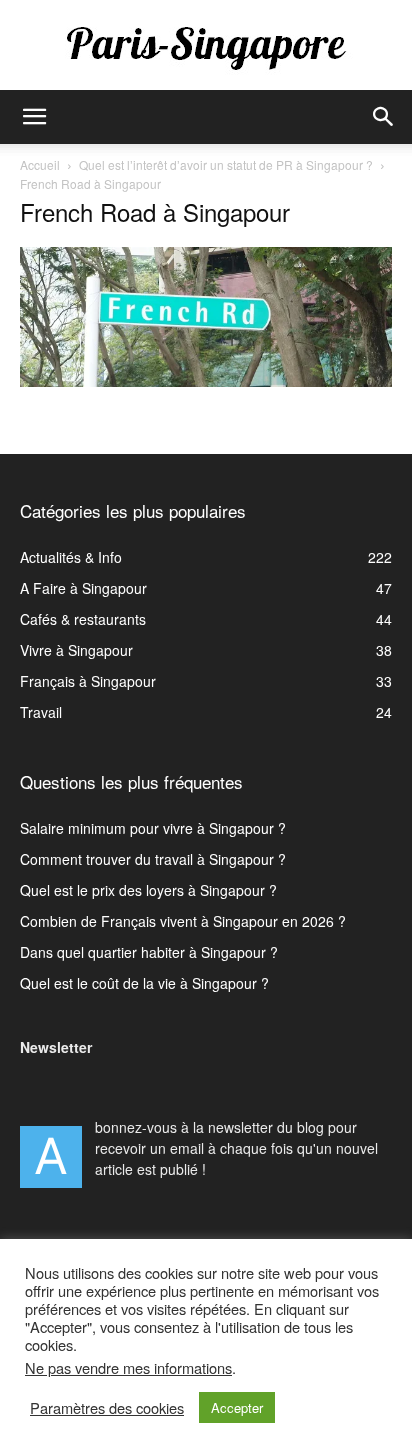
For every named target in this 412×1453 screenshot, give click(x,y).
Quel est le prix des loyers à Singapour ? (148, 890)
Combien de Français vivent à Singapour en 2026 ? (183, 921)
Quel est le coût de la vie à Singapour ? (144, 983)
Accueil (40, 164)
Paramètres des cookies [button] (107, 1408)
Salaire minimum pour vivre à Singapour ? (153, 828)
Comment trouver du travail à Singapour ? (153, 859)
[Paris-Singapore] (206, 47)
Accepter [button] (237, 1407)
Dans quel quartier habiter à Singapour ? (149, 952)
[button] (34, 117)
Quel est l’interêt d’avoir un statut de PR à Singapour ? (226, 164)
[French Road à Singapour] (206, 381)
